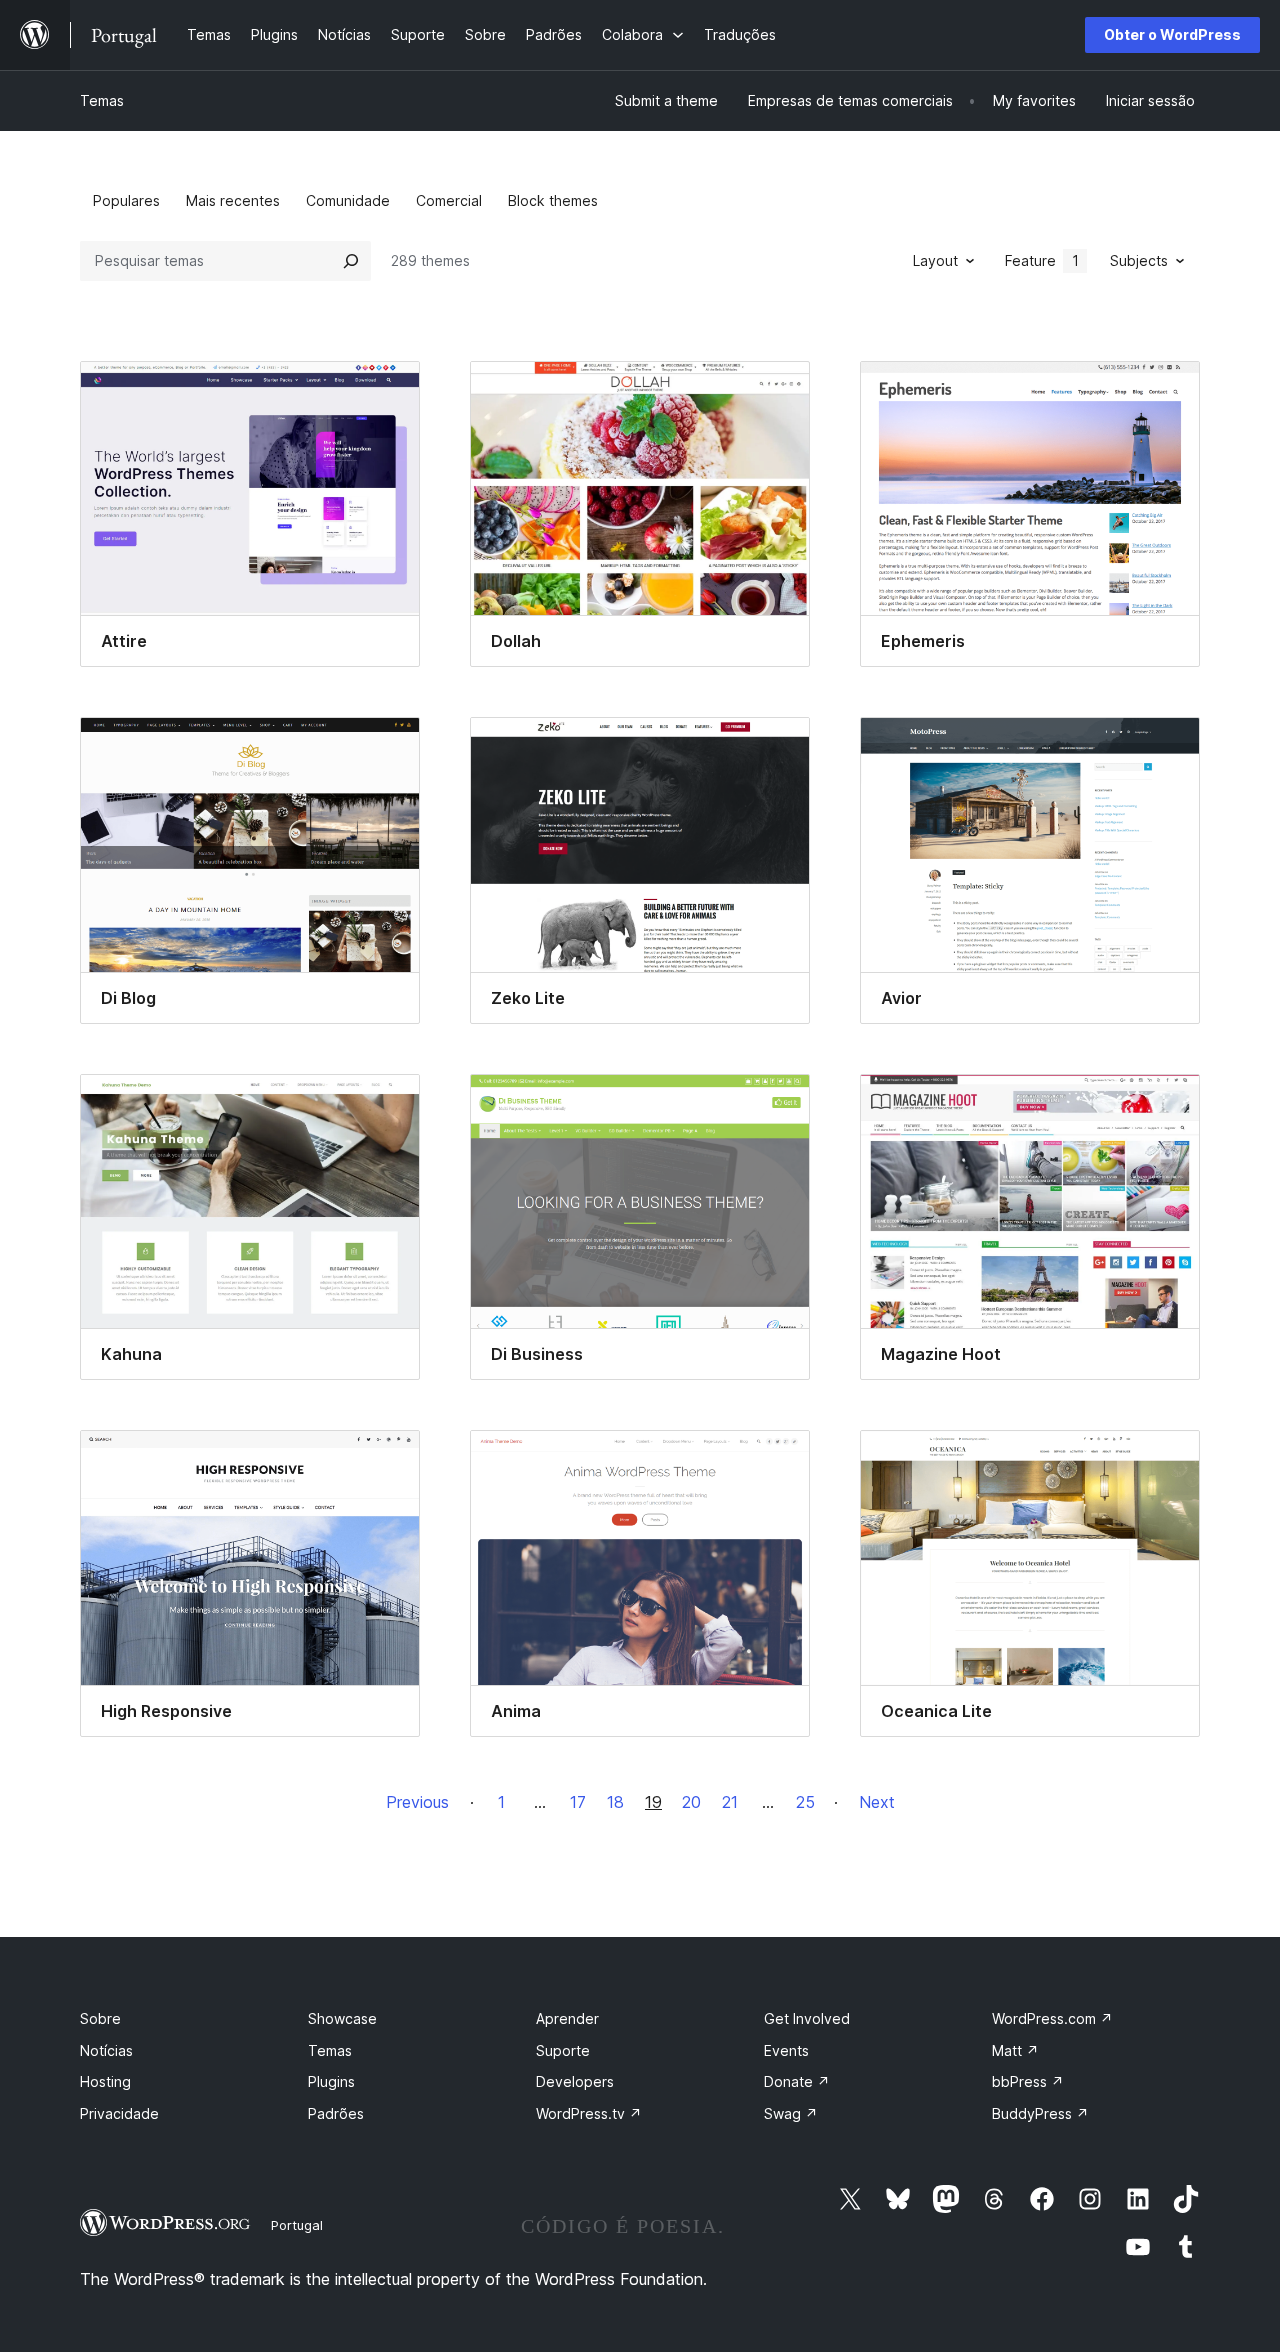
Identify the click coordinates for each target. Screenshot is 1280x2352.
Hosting (105, 2081)
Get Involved (807, 2018)
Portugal (297, 2225)
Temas (102, 100)
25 (805, 1802)
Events (786, 2050)
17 (578, 1802)
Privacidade (119, 2113)
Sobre (100, 2018)
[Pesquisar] (351, 261)
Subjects (1139, 260)
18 (615, 1802)
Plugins (331, 2081)
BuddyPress (1040, 2113)
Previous (417, 1802)
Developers (575, 2081)
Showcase (342, 2018)
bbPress (1028, 2081)
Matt (1015, 2050)
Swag (791, 2113)
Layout (935, 260)
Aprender (567, 2018)
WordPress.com (1052, 2018)
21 (730, 1802)
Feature (1042, 260)
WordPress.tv (589, 2113)
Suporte (563, 2050)
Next (877, 1802)
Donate (797, 2081)
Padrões (336, 2113)
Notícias (106, 2050)
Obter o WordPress (1172, 34)
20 (691, 1802)
